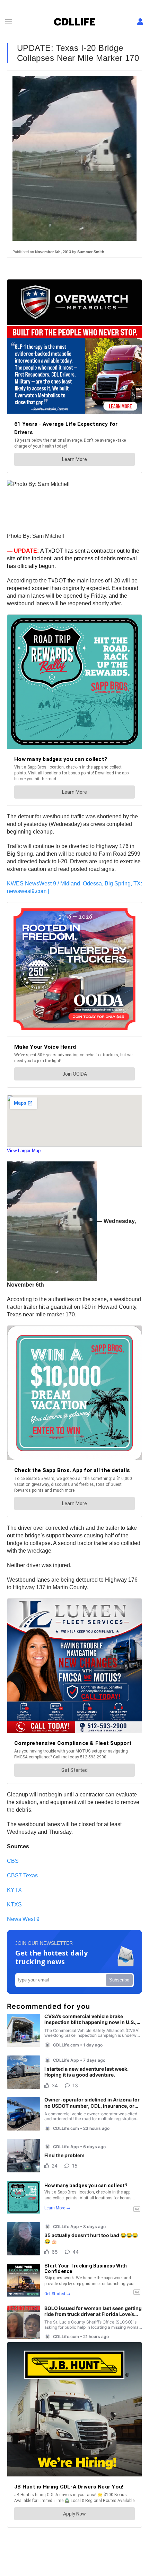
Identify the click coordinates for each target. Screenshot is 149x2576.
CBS (13, 1861)
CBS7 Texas (22, 1875)
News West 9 (23, 1919)
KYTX (14, 1890)
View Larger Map (24, 1151)
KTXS (14, 1905)
